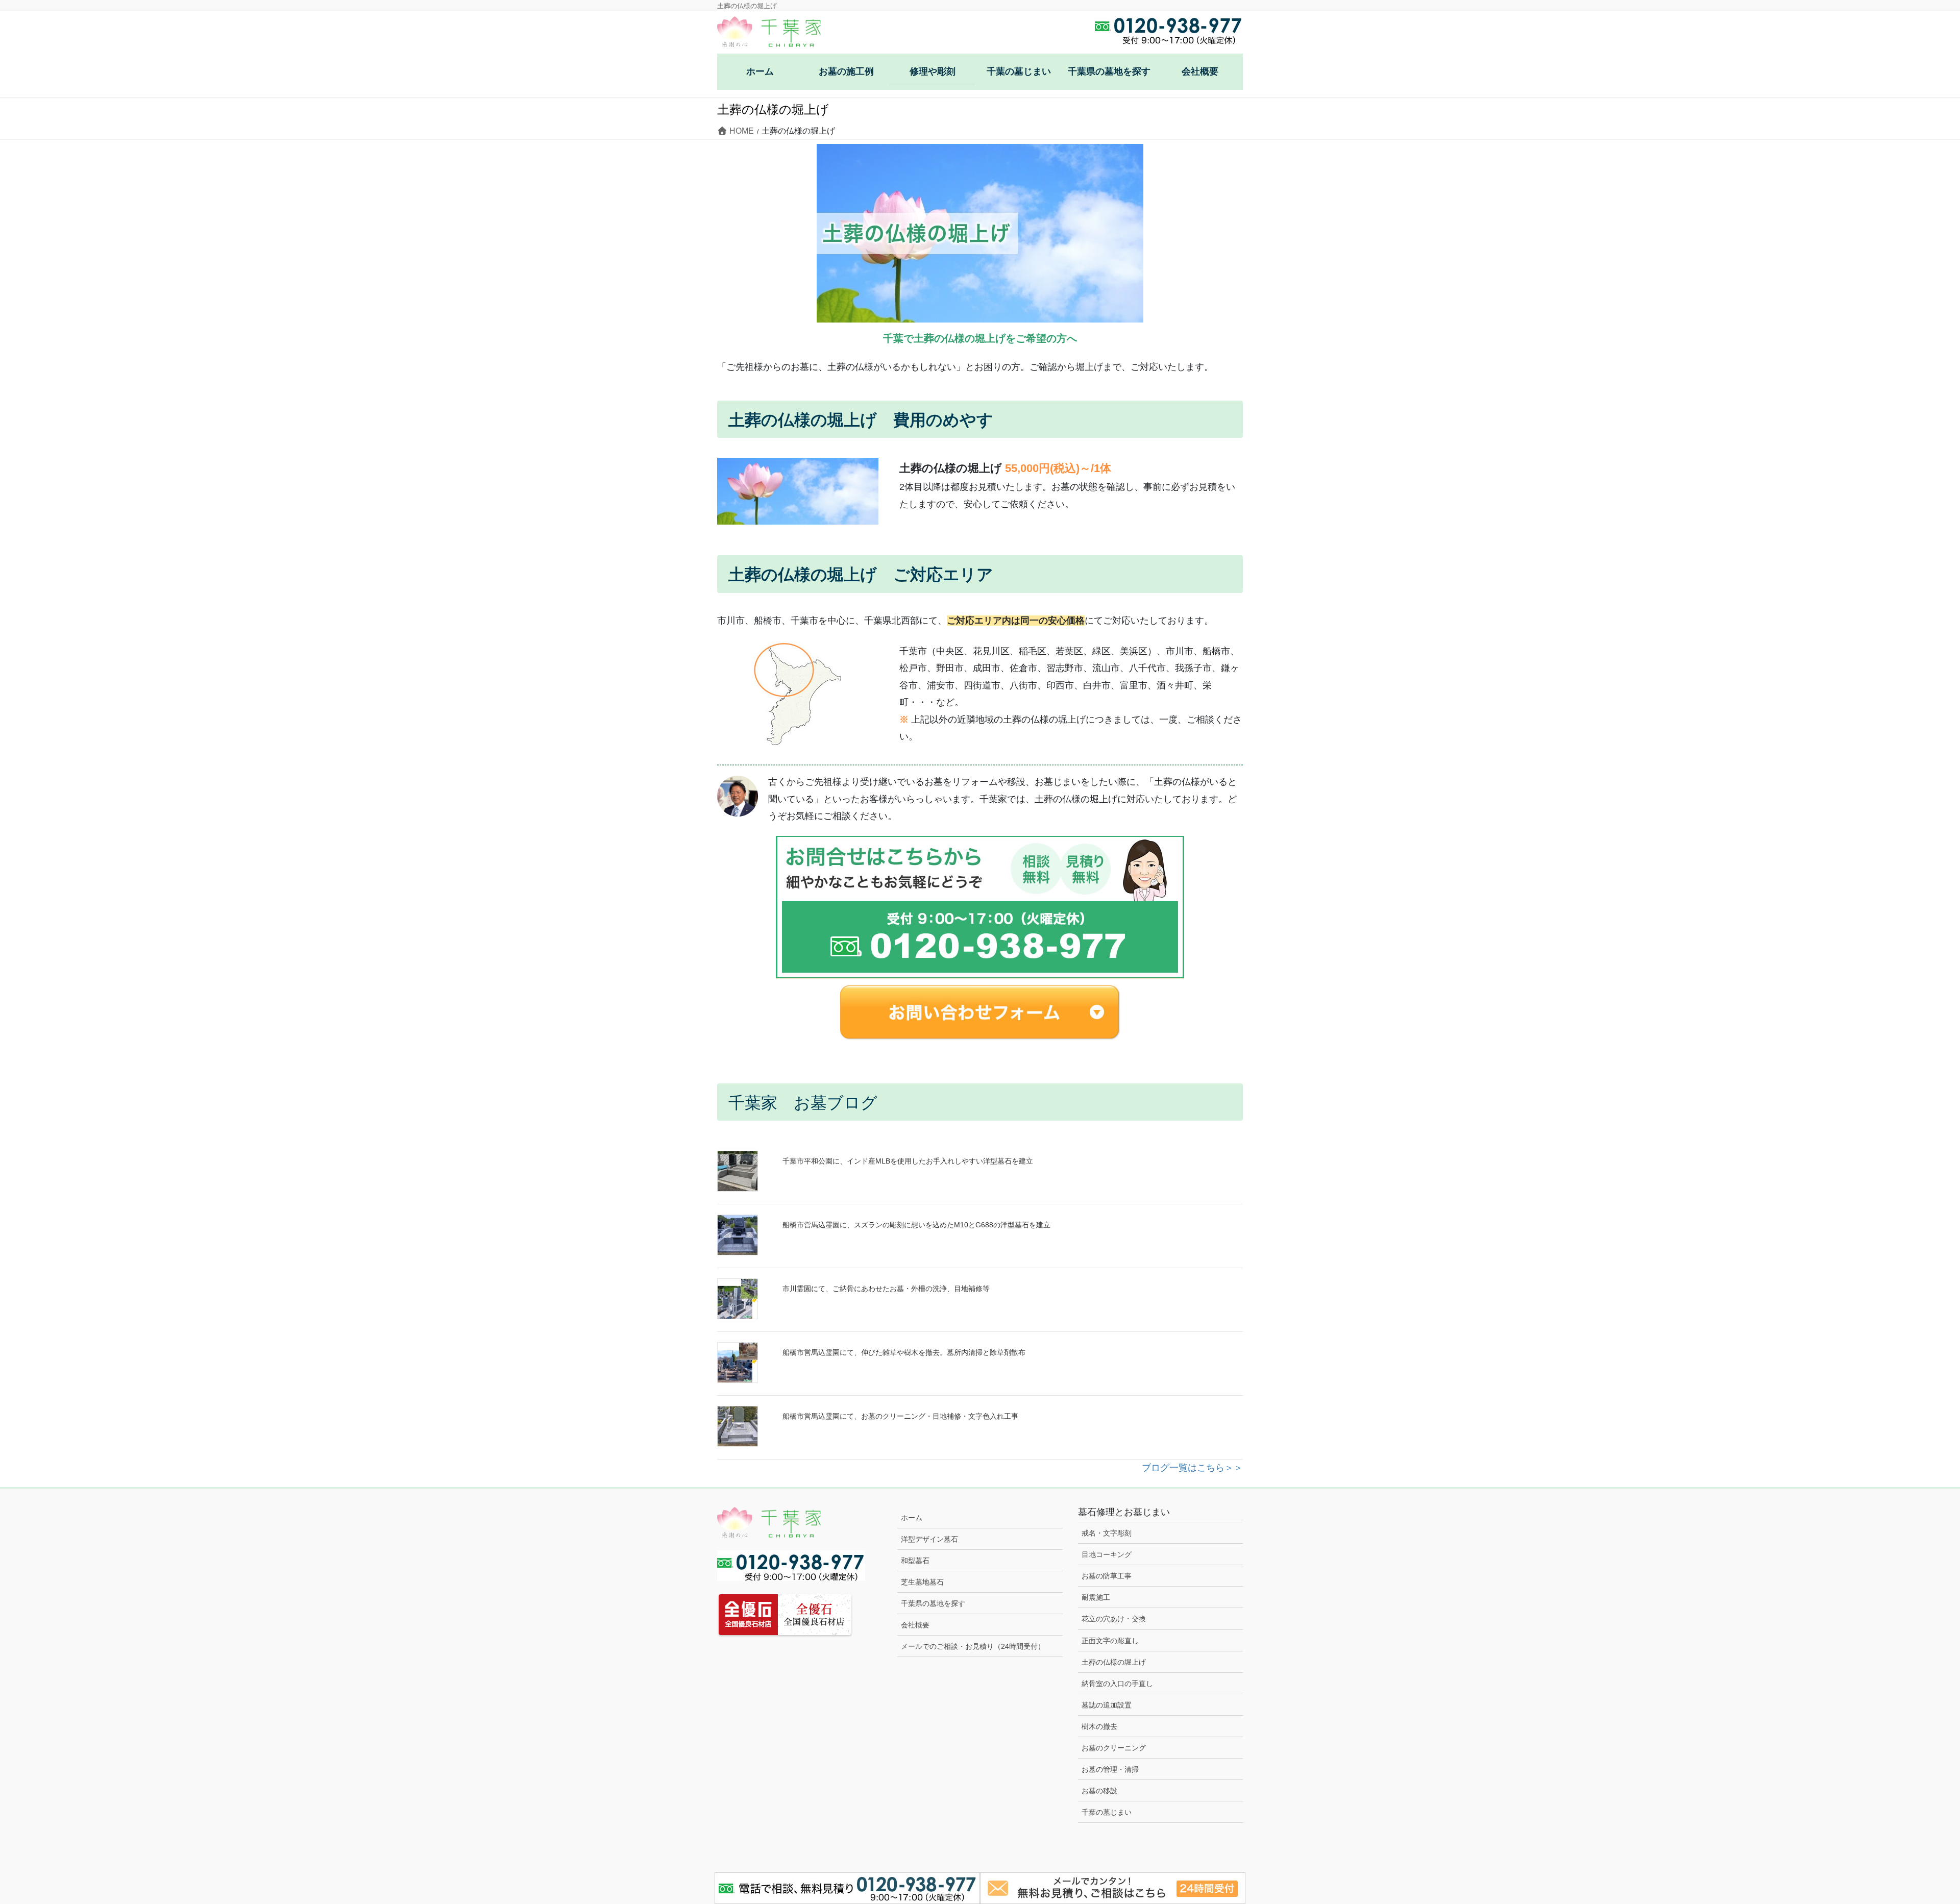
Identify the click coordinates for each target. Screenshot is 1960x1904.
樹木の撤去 (1099, 1726)
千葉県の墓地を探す (933, 1603)
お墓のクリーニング (1114, 1748)
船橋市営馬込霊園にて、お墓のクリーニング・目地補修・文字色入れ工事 (900, 1416)
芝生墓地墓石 (922, 1582)
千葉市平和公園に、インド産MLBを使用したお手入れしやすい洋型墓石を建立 (908, 1161)
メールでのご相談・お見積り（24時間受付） (973, 1646)
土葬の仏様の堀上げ (1114, 1662)
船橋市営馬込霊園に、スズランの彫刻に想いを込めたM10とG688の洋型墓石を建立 (916, 1225)
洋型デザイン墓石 (929, 1539)
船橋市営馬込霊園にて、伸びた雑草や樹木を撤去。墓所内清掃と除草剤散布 (904, 1352)
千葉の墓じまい (1107, 1812)
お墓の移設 (1099, 1791)
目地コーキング (1107, 1554)
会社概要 (915, 1625)
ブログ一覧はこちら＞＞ (1192, 1468)
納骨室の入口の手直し (1117, 1684)
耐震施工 (1096, 1597)
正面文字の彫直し (1110, 1641)
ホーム (912, 1518)
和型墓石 (915, 1561)
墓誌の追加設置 (1107, 1705)
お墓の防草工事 (1107, 1576)
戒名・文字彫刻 (1107, 1533)
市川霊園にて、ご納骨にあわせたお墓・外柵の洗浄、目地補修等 (886, 1289)
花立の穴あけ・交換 (1114, 1619)
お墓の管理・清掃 (1110, 1769)
